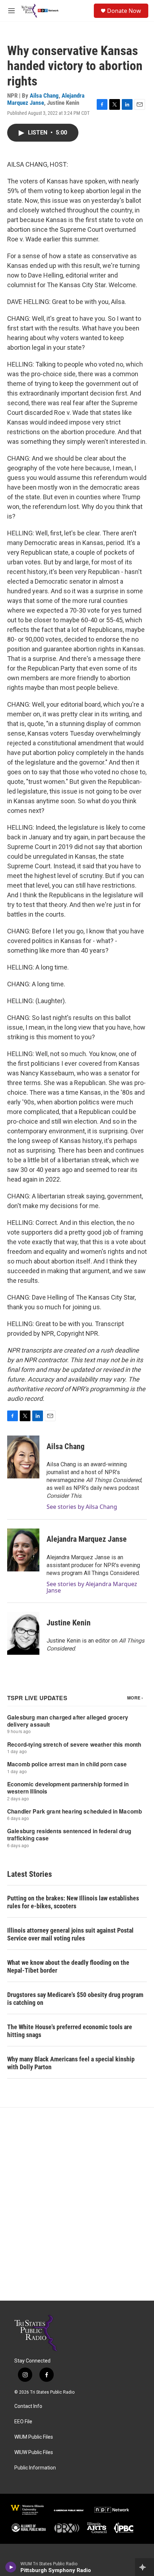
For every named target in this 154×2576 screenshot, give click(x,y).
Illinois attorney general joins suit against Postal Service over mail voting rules (70, 1934)
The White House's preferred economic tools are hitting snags (70, 2031)
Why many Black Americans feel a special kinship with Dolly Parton (71, 2063)
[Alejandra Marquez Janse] (23, 1550)
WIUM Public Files (34, 2437)
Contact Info (28, 2406)
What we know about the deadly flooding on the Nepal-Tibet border (68, 1966)
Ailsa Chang (44, 95)
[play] (11, 2567)
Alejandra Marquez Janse (87, 1539)
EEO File (23, 2422)
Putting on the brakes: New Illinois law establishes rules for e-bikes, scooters (73, 1902)
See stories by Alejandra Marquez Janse (92, 1587)
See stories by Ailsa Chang (82, 1507)
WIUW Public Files (34, 2452)
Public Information (35, 2468)
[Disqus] (77, 2204)
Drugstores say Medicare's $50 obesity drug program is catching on (75, 1999)
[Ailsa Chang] (23, 1457)
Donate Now (124, 11)
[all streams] (145, 2567)
